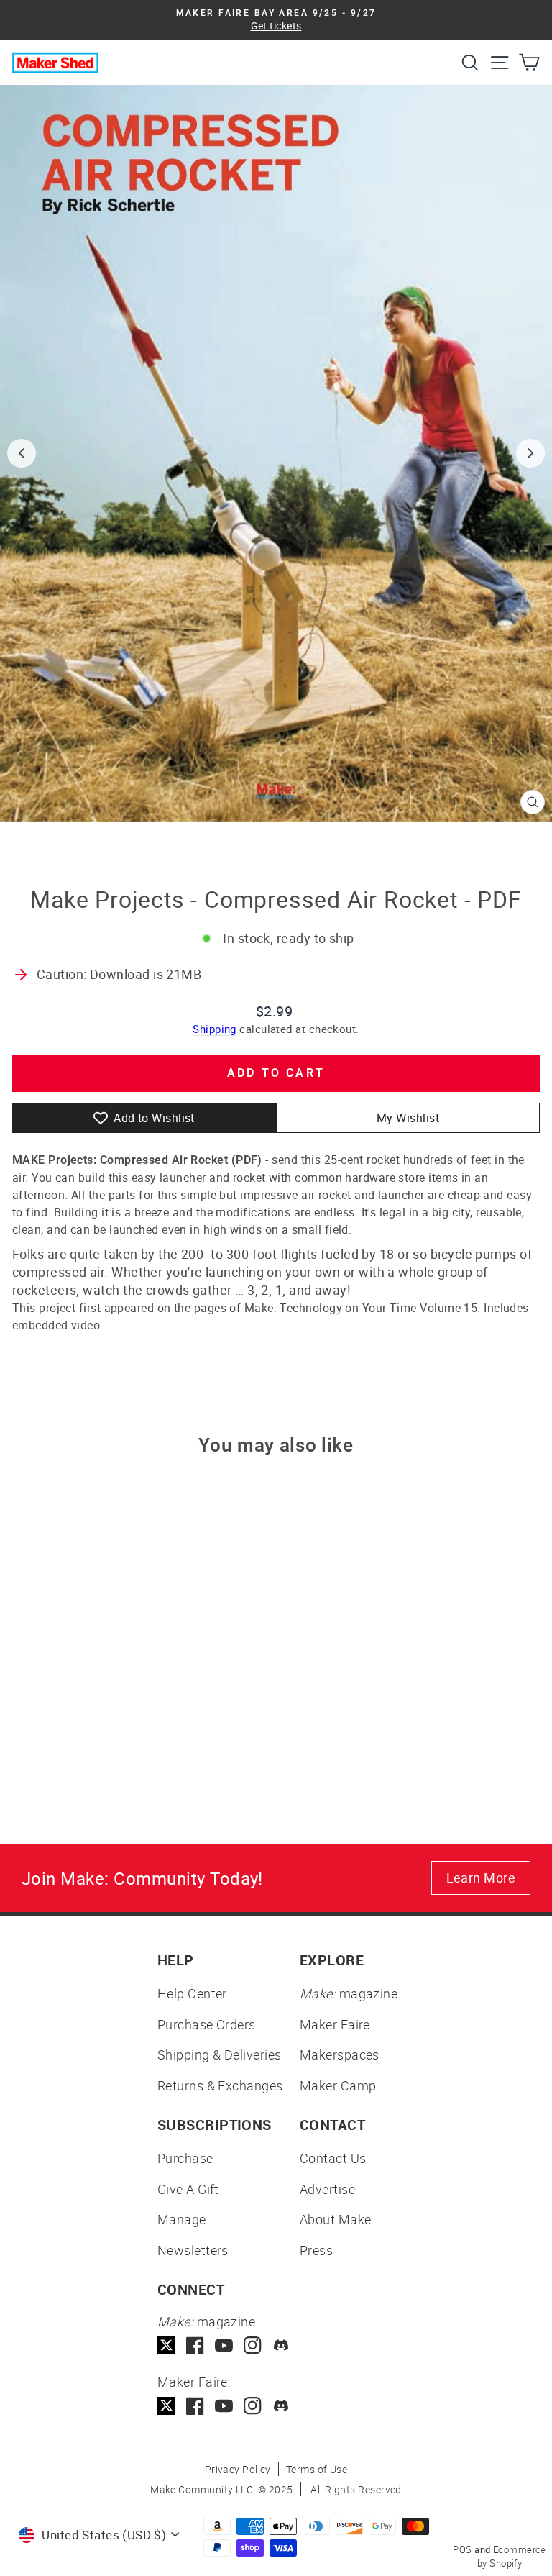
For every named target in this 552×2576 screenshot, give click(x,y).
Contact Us (333, 2158)
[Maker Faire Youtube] (224, 2406)
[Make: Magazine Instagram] (253, 2345)
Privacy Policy (238, 2469)
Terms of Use (317, 2469)
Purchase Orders (207, 2024)
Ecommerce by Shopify (512, 2557)
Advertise (327, 2189)
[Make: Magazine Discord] (281, 2345)
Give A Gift (188, 2189)
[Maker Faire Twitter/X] (166, 2406)
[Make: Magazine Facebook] (195, 2345)
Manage (182, 2219)
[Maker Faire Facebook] (195, 2406)
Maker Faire (335, 2024)
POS (462, 2549)
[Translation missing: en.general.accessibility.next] (530, 453)
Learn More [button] (481, 1878)
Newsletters (193, 2250)
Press (316, 2250)
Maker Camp (338, 2085)
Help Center (192, 1993)
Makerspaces (340, 2054)
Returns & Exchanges (220, 2085)
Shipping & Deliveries (219, 2054)
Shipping (215, 1029)
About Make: (337, 2219)
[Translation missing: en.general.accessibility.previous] (22, 453)
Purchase (185, 2158)
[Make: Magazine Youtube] (224, 2345)
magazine (349, 1993)
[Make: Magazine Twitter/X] (166, 2345)
